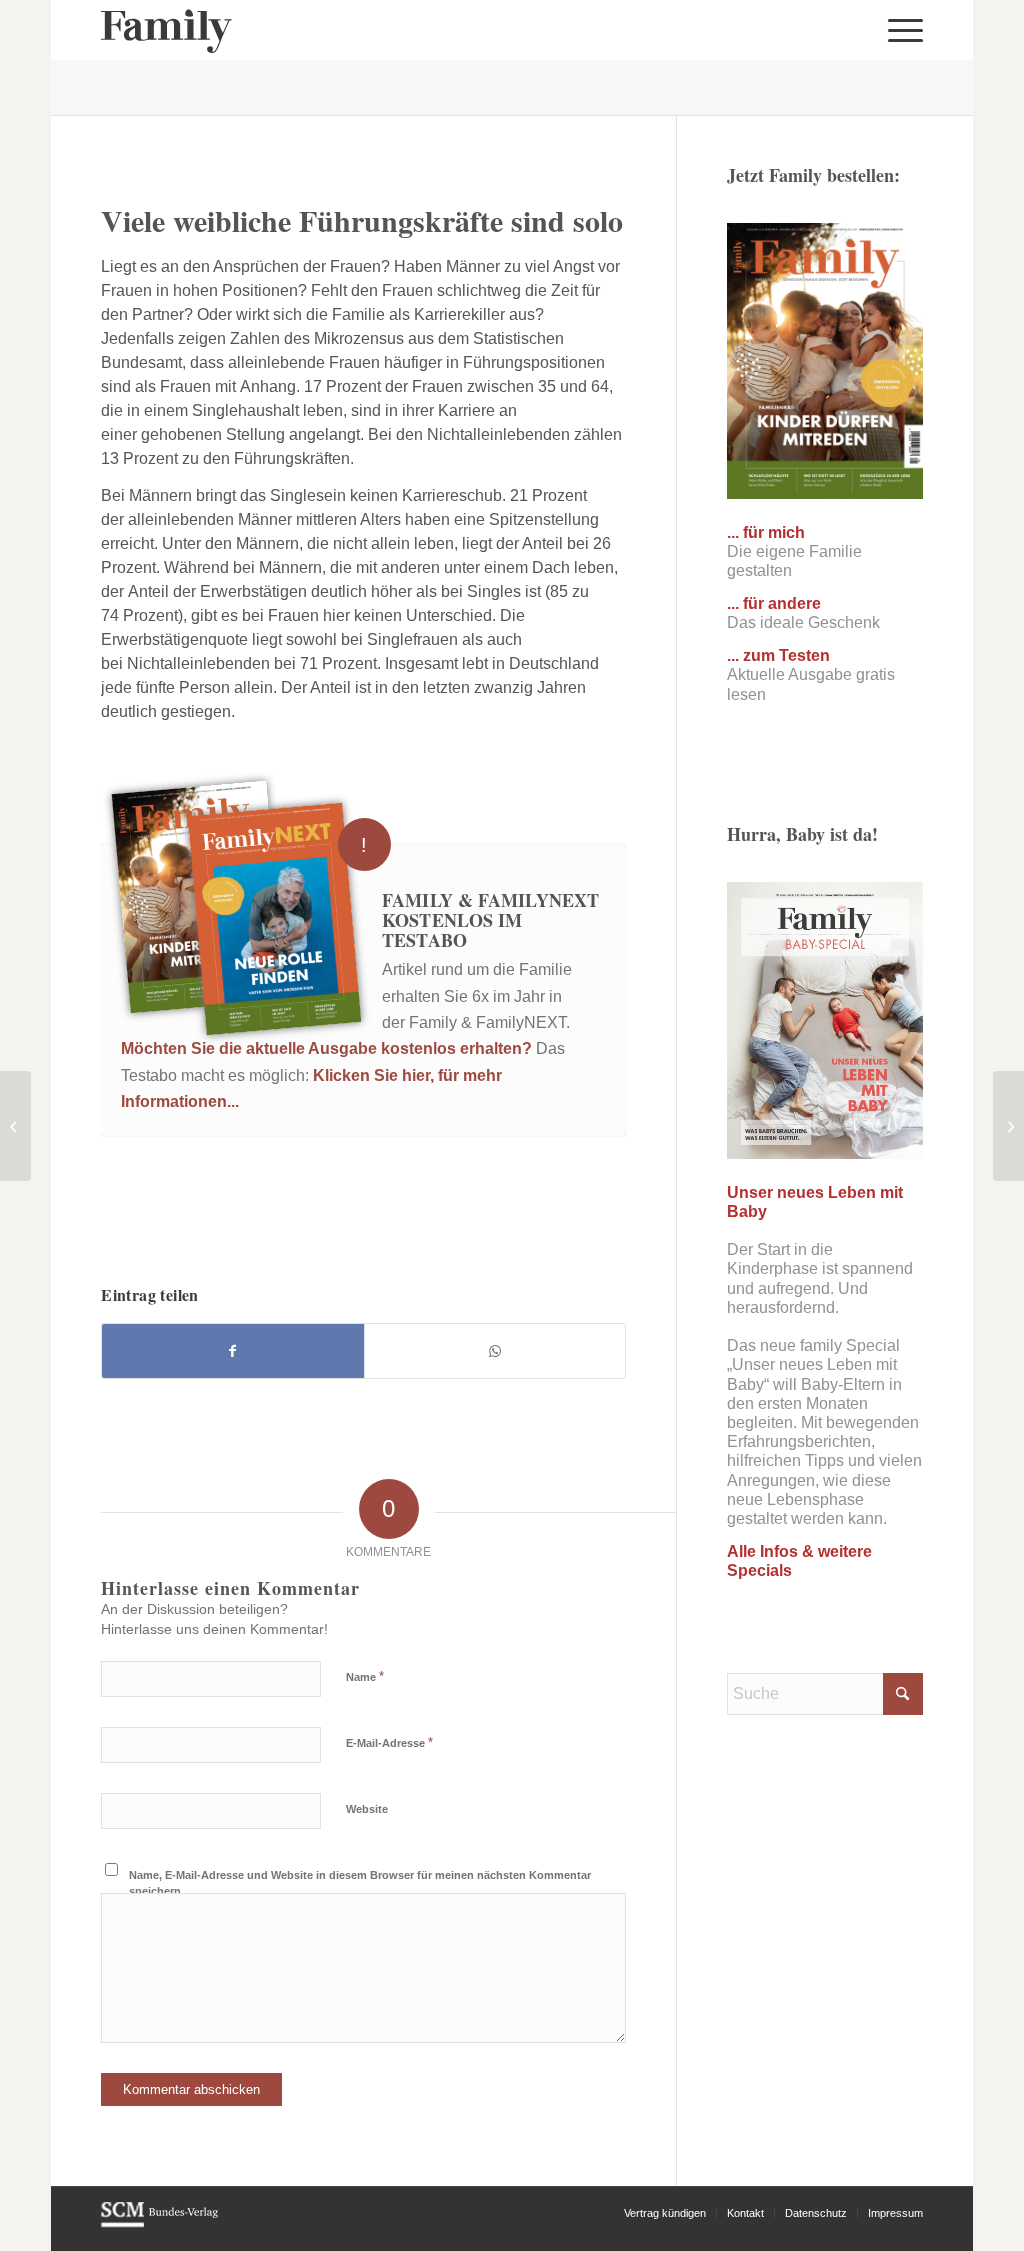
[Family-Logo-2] (166, 30)
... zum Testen (778, 655)
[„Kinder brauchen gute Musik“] (1008, 1126)
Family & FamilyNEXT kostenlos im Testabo (490, 920)
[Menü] (899, 30)
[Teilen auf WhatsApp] (495, 1351)
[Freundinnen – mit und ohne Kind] (15, 1126)
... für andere (774, 603)
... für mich (766, 532)
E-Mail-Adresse (389, 1742)
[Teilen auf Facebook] (233, 1351)
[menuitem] (899, 30)
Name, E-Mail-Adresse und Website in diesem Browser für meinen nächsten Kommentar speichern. (360, 1883)
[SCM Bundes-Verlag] (159, 2224)
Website (367, 1809)
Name (365, 1676)
